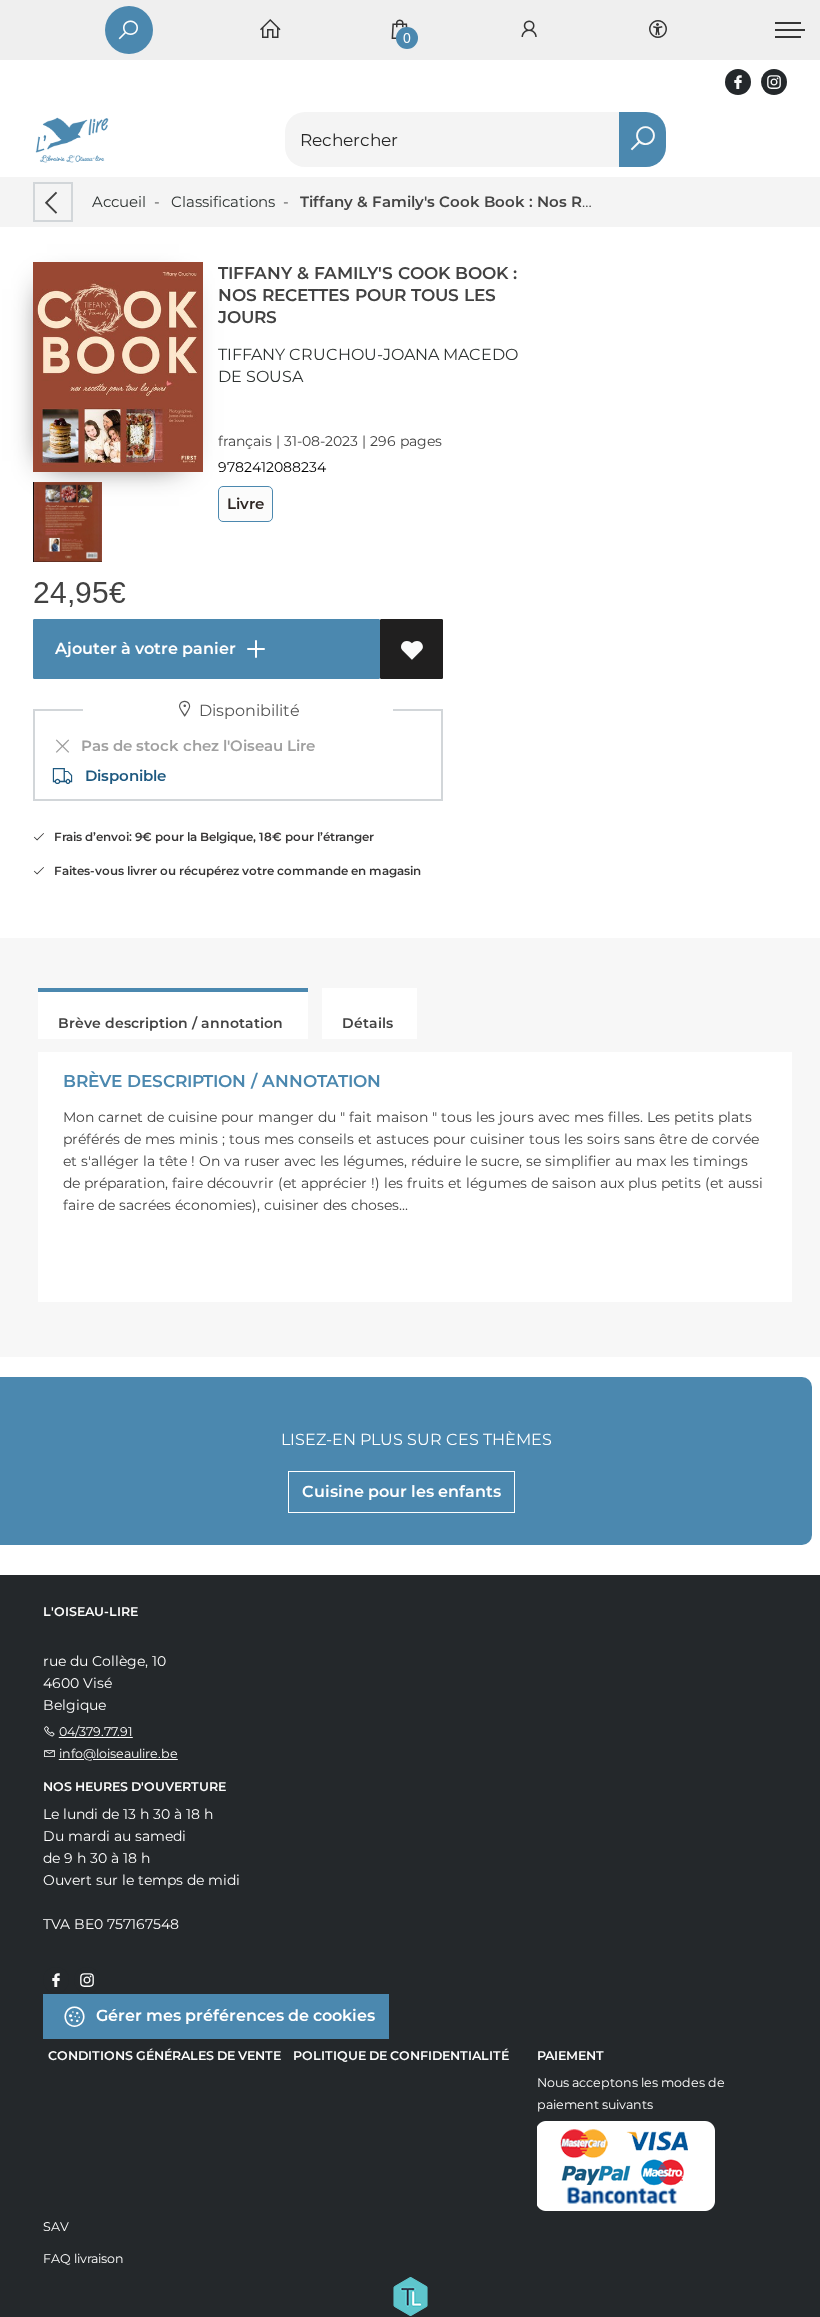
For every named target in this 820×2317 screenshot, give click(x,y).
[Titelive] (410, 2294)
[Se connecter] (529, 30)
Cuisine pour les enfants (401, 1491)
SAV (56, 2226)
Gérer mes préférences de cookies (233, 2014)
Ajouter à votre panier (143, 648)
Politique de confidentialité (401, 2055)
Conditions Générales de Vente (164, 2055)
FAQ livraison (83, 2258)
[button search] (642, 139)
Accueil (119, 201)
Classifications (223, 201)
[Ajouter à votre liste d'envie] (411, 649)
